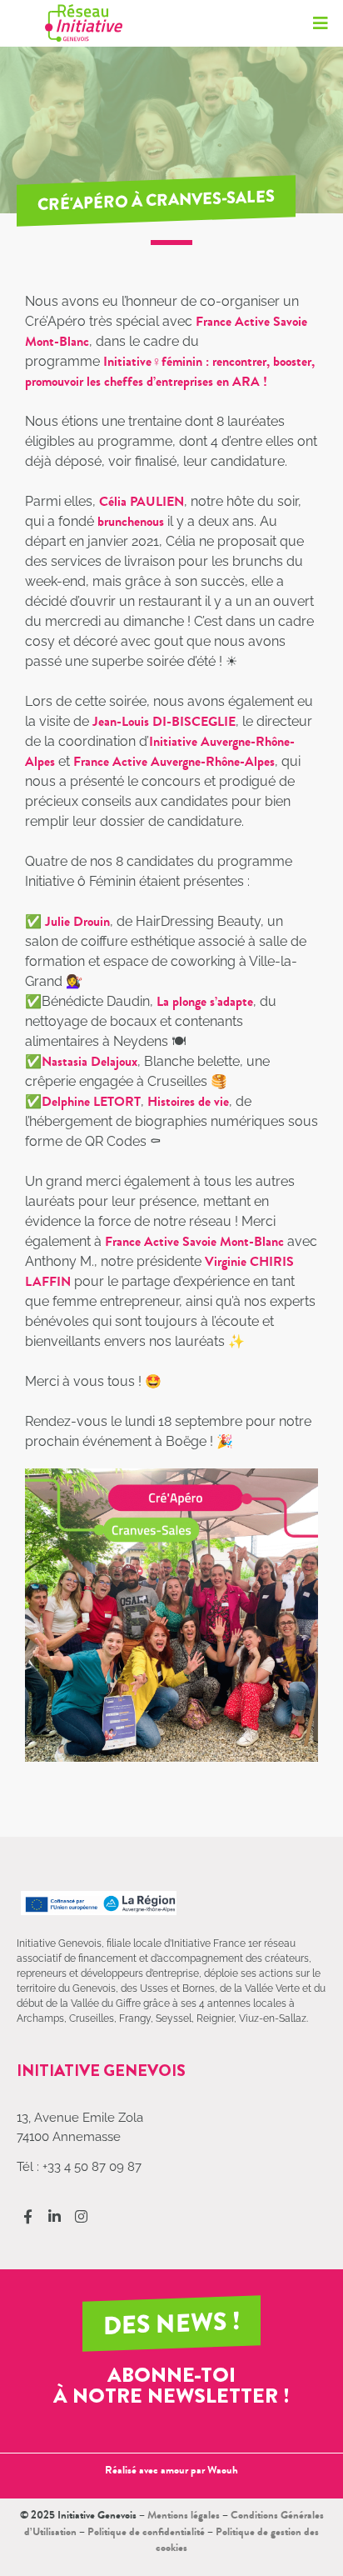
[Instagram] (81, 2216)
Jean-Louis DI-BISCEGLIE (164, 721)
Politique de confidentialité (146, 2531)
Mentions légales (184, 2515)
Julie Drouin (77, 921)
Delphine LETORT (91, 1101)
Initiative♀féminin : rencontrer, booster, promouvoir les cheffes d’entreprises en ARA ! (170, 371)
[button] (320, 23)
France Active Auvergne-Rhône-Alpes (174, 761)
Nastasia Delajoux (89, 1061)
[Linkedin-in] (55, 2216)
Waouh (223, 2470)
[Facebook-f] (28, 2216)
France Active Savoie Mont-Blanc (194, 1241)
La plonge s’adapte (205, 1001)
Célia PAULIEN (142, 501)
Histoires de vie (188, 1101)
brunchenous (131, 521)
